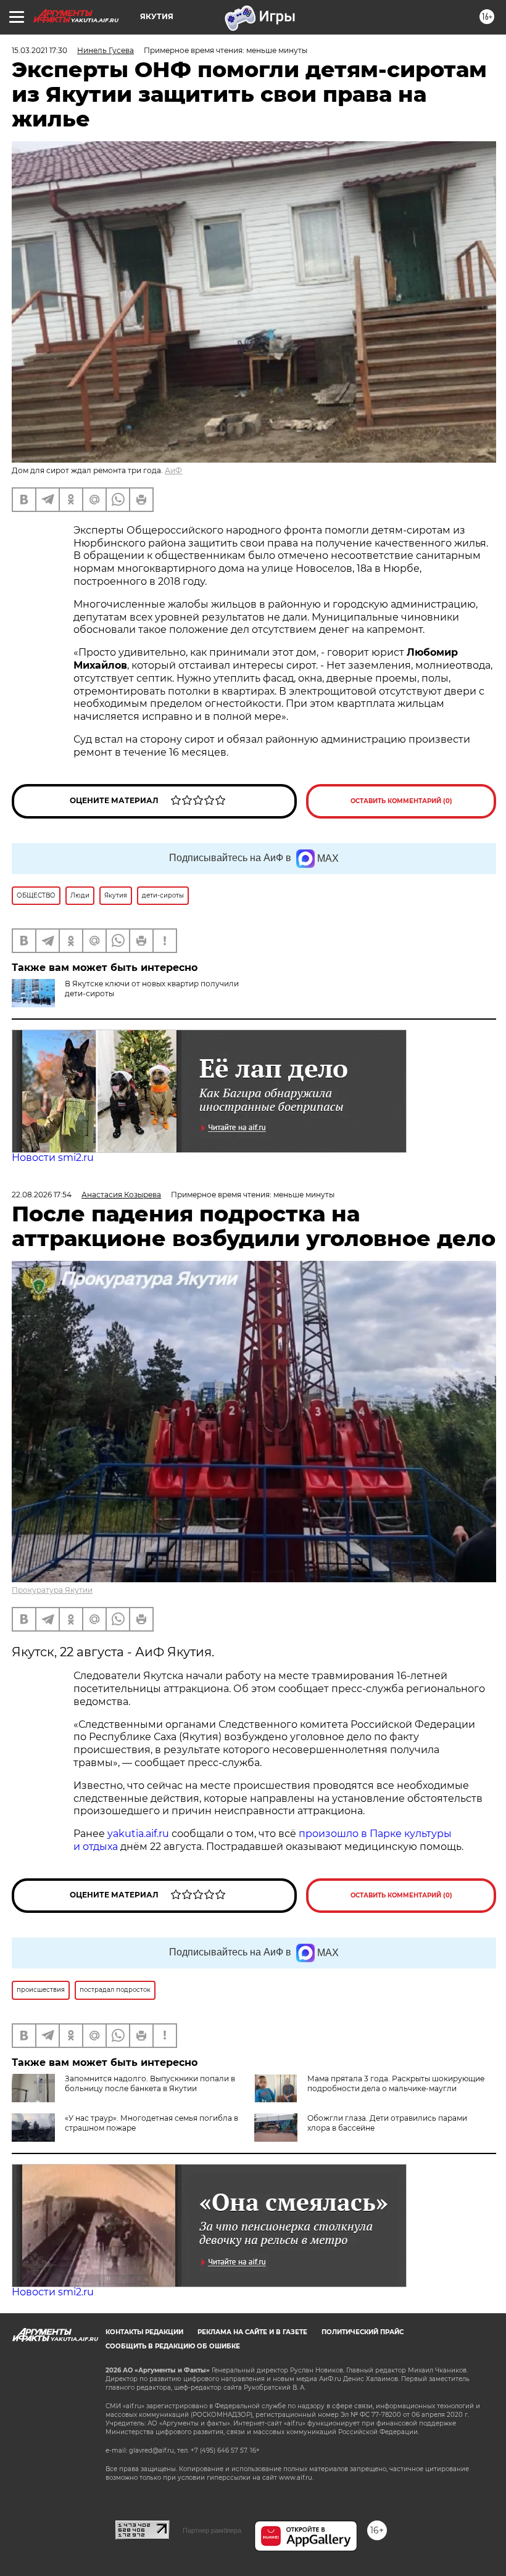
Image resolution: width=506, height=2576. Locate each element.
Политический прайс (363, 2332)
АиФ (173, 470)
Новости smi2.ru (53, 1158)
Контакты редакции (144, 2332)
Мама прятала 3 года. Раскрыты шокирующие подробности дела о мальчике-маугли (396, 2083)
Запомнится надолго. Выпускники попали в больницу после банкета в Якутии (150, 2083)
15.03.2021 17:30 (39, 50)
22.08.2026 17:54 (42, 1195)
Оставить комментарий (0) (401, 801)
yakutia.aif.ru (138, 1834)
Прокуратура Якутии (52, 1590)
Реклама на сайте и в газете (252, 2332)
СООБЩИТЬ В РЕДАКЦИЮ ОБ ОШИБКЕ (173, 2346)
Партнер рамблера (212, 2530)
